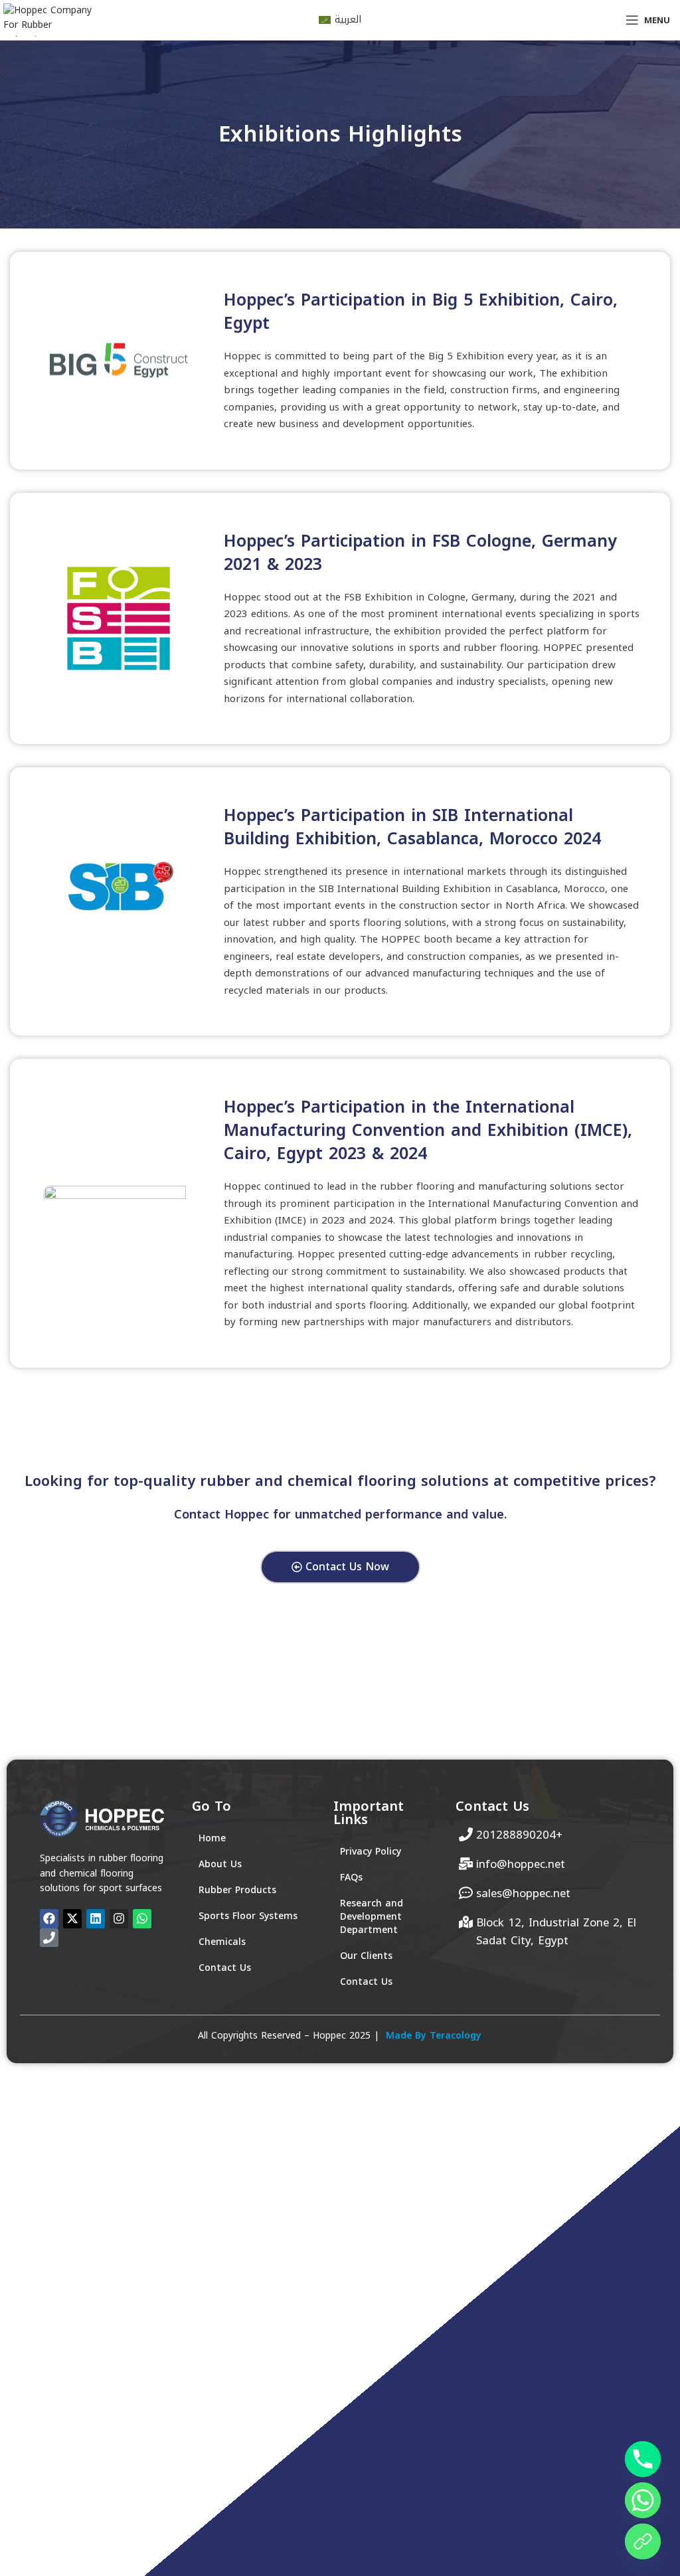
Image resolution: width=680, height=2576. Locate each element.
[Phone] (643, 2459)
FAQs (351, 1878)
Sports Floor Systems (248, 1916)
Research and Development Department (372, 1917)
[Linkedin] (96, 1918)
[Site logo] (50, 20)
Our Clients (366, 1956)
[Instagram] (119, 1918)
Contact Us (225, 1968)
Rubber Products (237, 1890)
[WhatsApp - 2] (643, 2541)
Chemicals (222, 1942)
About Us (220, 1864)
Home (212, 1838)
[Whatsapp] (643, 2500)
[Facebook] (49, 1918)
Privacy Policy (371, 1852)
